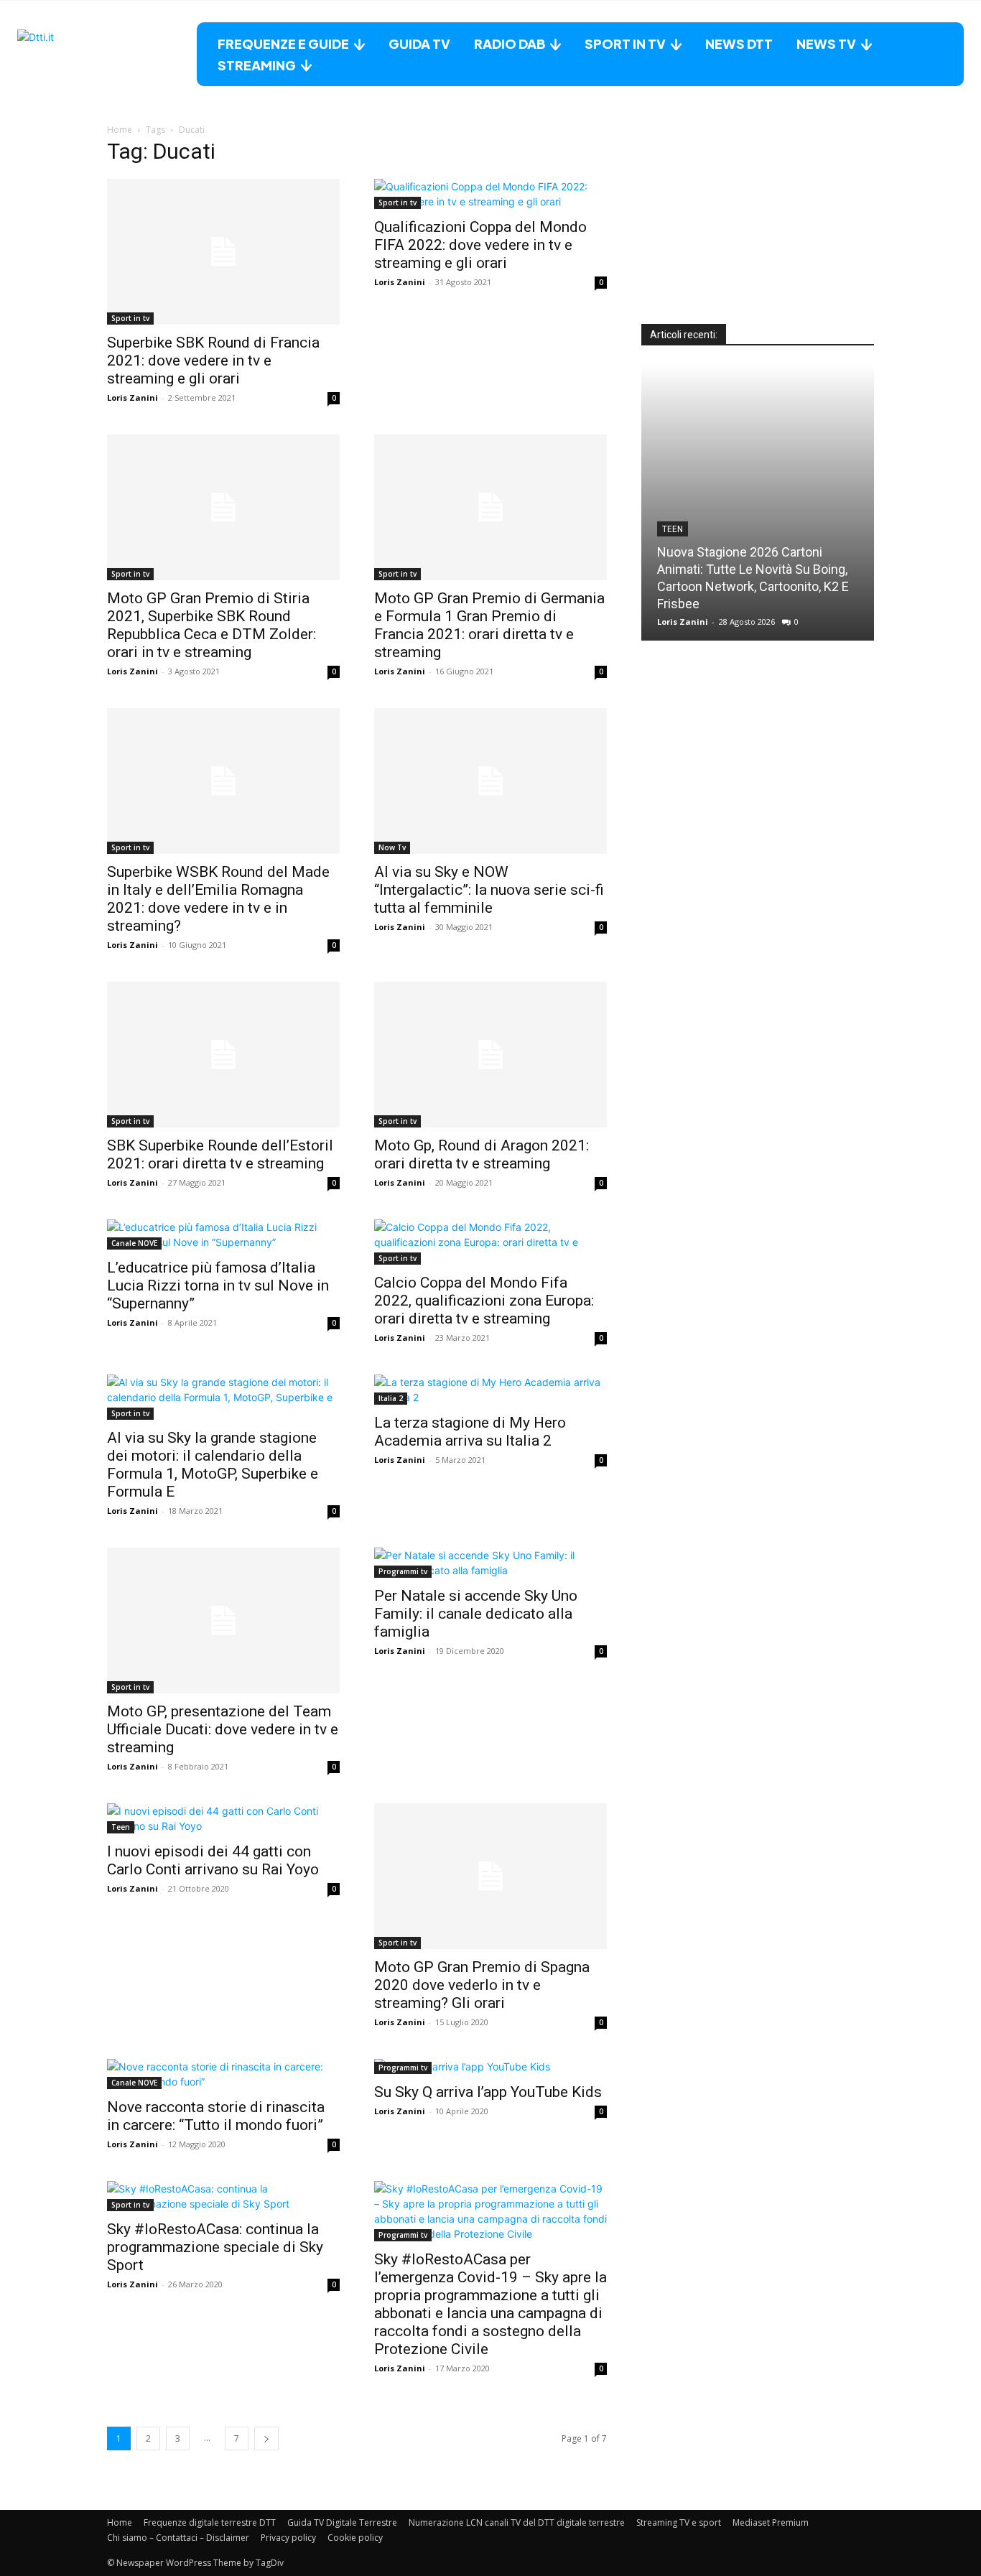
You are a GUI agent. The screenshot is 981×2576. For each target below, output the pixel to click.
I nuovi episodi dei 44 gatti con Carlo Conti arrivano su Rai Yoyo (213, 1860)
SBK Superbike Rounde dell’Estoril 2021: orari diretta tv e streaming (220, 1154)
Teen (121, 1827)
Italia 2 (391, 1398)
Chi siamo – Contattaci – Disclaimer (178, 2538)
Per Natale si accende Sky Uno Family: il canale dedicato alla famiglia (476, 1614)
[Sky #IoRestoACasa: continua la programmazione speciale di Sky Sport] (223, 2196)
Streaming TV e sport (679, 2522)
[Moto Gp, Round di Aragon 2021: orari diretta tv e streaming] (490, 1055)
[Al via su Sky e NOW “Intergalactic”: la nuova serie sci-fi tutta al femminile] (490, 781)
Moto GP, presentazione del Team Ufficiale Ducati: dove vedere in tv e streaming (223, 1729)
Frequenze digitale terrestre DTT (210, 2522)
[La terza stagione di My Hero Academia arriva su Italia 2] (490, 1390)
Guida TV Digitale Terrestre (342, 2522)
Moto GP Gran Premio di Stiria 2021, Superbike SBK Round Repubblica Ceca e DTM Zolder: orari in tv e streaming (211, 625)
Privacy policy (288, 2538)
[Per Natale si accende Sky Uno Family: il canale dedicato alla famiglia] (490, 1563)
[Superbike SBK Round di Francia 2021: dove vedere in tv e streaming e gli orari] (223, 252)
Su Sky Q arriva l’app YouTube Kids (488, 2092)
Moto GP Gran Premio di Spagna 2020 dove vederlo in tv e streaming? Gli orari (482, 1985)
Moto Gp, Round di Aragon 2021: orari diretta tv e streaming (482, 1154)
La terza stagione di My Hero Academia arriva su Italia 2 (470, 1432)
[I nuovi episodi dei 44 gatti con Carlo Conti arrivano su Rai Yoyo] (223, 1818)
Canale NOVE (134, 1243)
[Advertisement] (758, 234)
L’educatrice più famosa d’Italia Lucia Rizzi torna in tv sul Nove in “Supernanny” (218, 1285)
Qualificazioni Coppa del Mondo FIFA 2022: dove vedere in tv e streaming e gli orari (480, 245)
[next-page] (266, 2438)
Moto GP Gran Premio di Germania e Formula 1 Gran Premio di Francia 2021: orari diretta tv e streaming (489, 625)
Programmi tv (403, 1571)
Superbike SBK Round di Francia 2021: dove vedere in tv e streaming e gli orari (213, 361)
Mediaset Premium (771, 2522)
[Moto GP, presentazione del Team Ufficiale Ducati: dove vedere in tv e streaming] (223, 1621)
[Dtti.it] (107, 54)
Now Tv (392, 847)
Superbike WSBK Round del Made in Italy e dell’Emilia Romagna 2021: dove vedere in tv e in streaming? (218, 899)
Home (120, 130)
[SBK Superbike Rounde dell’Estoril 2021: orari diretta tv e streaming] (223, 1055)
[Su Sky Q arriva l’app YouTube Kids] (490, 2066)
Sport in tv (130, 318)
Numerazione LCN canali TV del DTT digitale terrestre (517, 2522)
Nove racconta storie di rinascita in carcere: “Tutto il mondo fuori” (216, 2116)
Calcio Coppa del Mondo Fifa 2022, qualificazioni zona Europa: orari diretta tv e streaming (484, 1301)
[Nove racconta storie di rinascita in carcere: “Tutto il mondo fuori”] (223, 2074)
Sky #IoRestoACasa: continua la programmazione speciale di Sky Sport (215, 2247)
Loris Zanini (132, 397)
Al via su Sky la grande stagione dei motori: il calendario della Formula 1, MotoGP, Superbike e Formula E (213, 1465)
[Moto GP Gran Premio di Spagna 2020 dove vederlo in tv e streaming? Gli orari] (490, 1876)
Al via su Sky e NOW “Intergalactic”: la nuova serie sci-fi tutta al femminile (489, 890)
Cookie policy (355, 2538)
